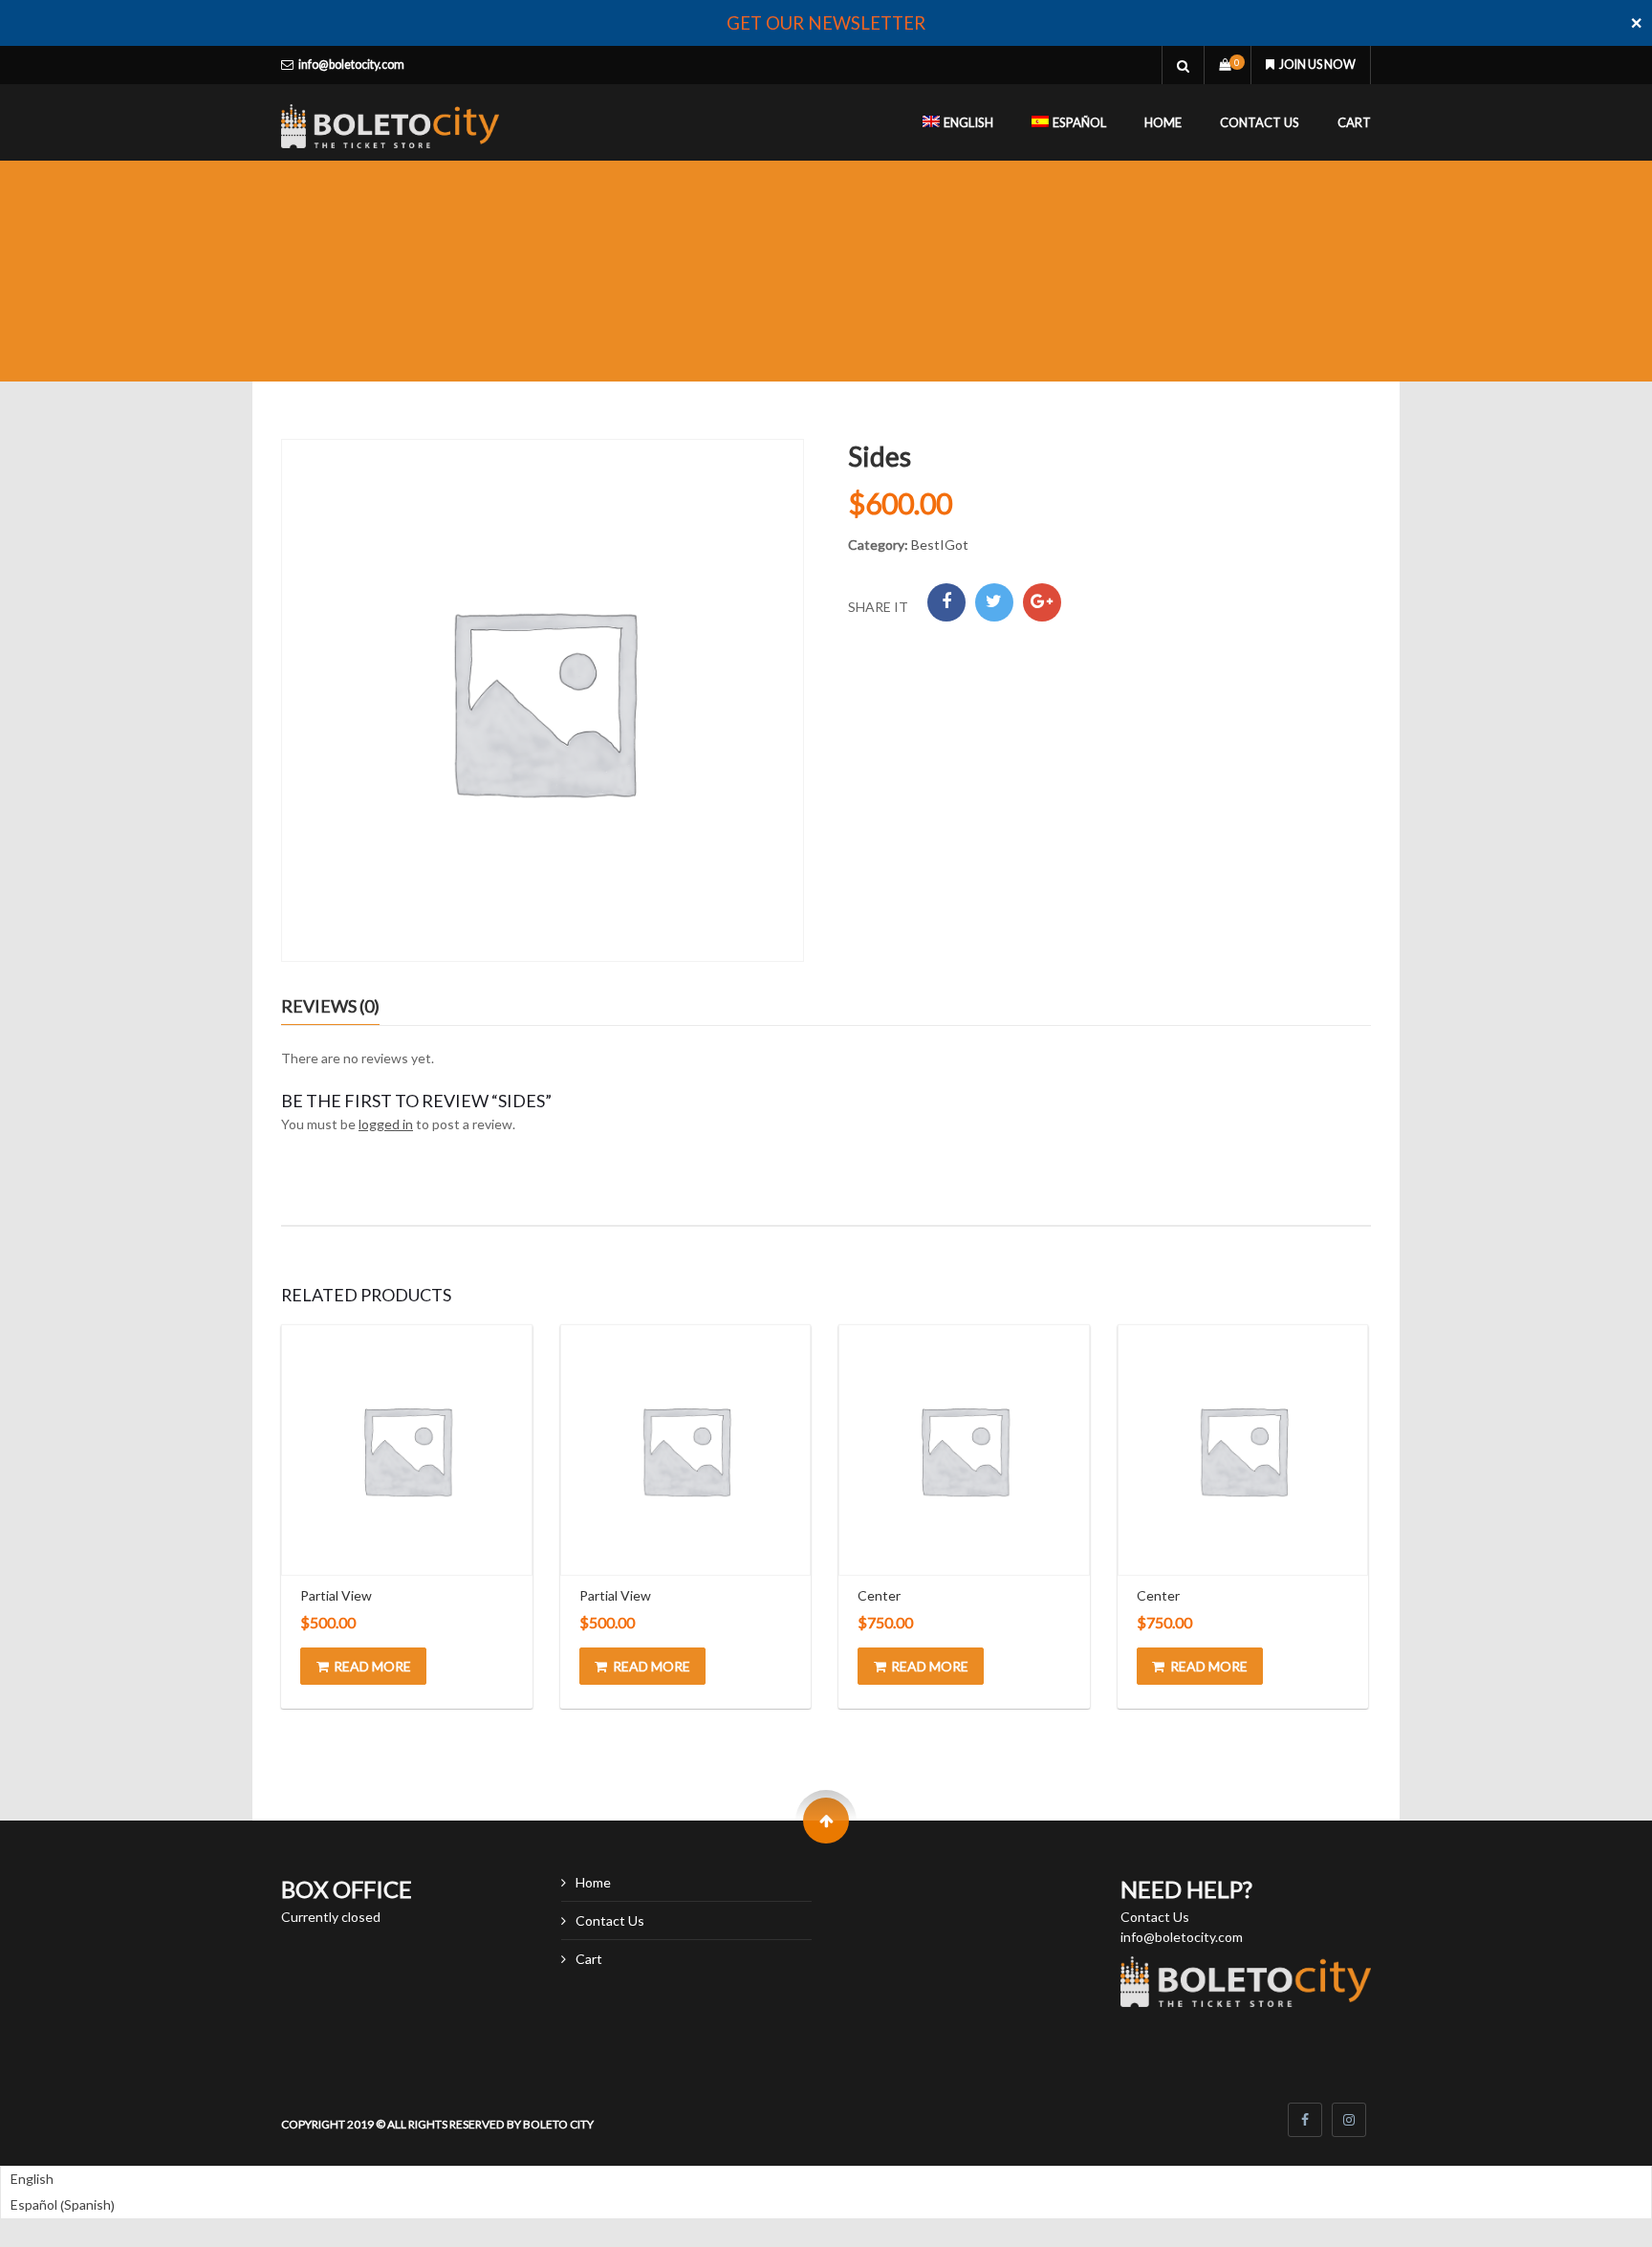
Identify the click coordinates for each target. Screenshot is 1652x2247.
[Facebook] (946, 602)
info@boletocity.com (351, 65)
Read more (372, 1666)
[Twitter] (994, 602)
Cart (1354, 122)
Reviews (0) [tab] (330, 1006)
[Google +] (1042, 602)
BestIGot (940, 545)
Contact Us (1260, 122)
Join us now (1317, 65)
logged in (386, 1124)
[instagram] (1349, 2120)
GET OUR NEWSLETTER (826, 23)
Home (1163, 122)
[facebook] (1305, 2120)
